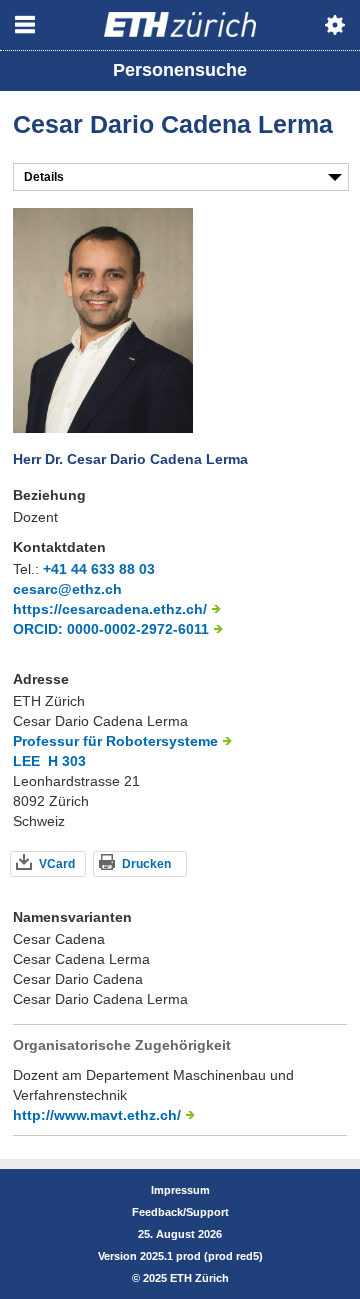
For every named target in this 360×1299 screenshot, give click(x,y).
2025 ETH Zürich (186, 1278)
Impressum (180, 1190)
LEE (26, 761)
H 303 (67, 761)
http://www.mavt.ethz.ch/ (97, 1115)
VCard (57, 864)
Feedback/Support (180, 1212)
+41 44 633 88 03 (99, 569)
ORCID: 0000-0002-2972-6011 (111, 629)
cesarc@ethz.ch (67, 589)
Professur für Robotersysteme (115, 741)
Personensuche (180, 70)
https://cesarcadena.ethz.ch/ (110, 609)
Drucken (146, 864)
